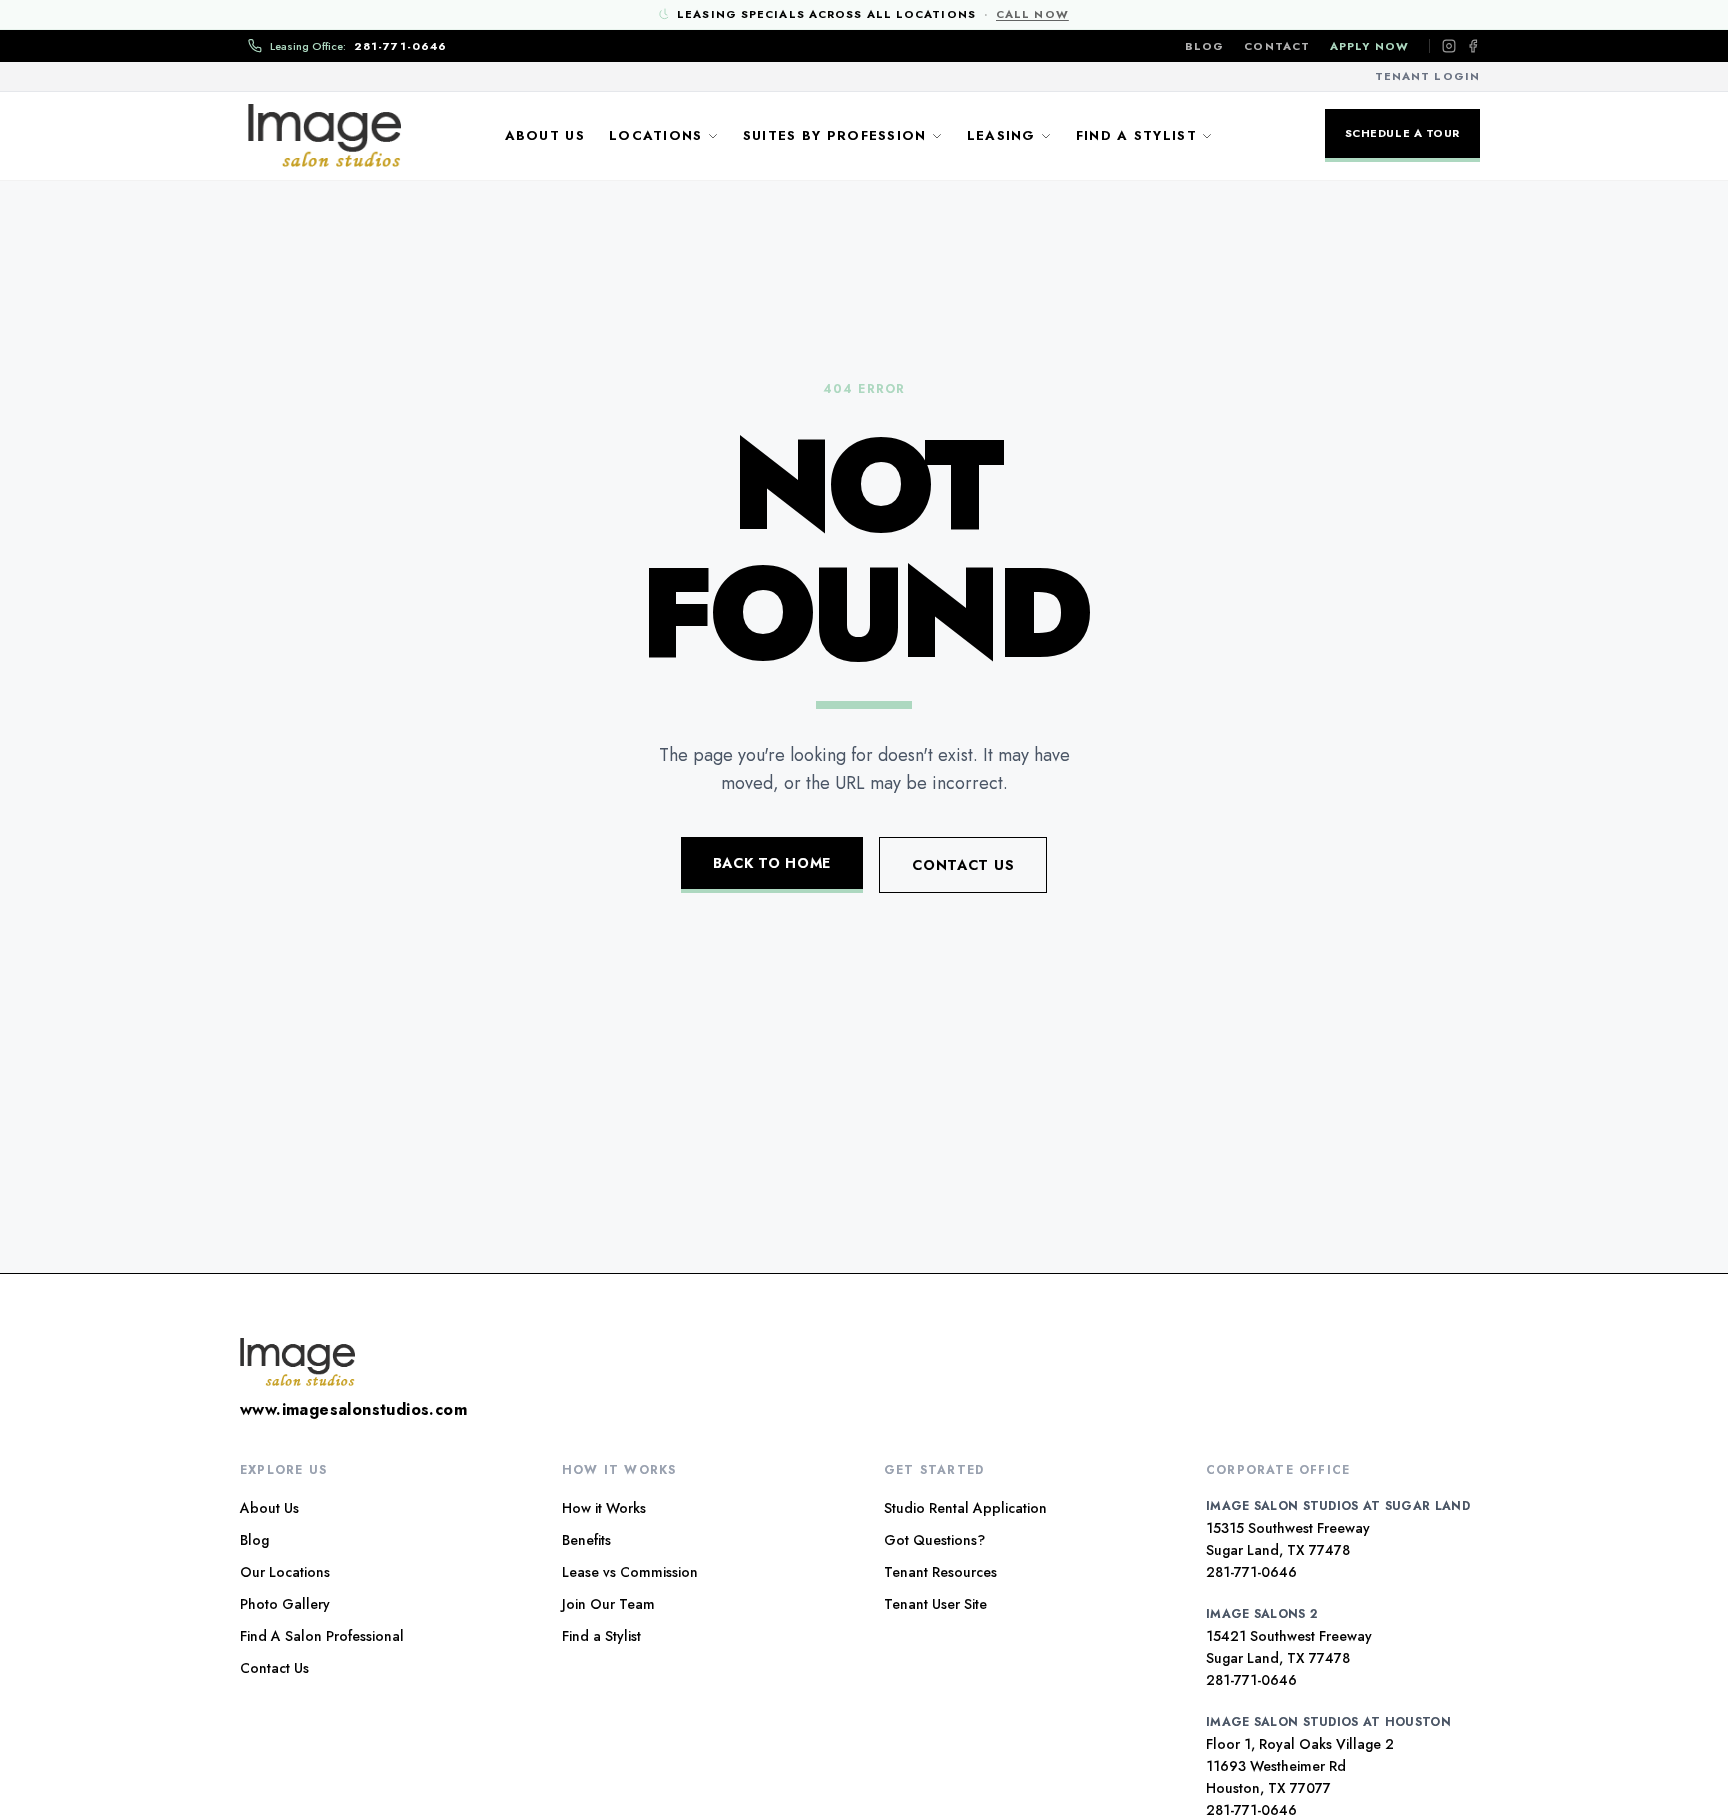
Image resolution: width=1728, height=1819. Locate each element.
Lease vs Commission (630, 1572)
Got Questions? (934, 1540)
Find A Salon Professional (322, 1636)
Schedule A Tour (1402, 133)
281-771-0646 (1251, 1572)
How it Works (604, 1508)
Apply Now (1369, 46)
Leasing (1001, 135)
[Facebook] (1473, 46)
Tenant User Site (935, 1604)
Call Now (1032, 14)
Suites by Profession (835, 135)
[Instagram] (1449, 46)
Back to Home (772, 863)
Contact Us (963, 865)
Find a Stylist (1136, 135)
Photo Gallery (285, 1604)
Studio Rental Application (965, 1508)
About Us (545, 135)
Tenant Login (1427, 76)
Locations (656, 135)
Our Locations (285, 1572)
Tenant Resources (940, 1572)
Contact (1277, 46)
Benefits (586, 1540)
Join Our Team (608, 1604)
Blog (1204, 46)
